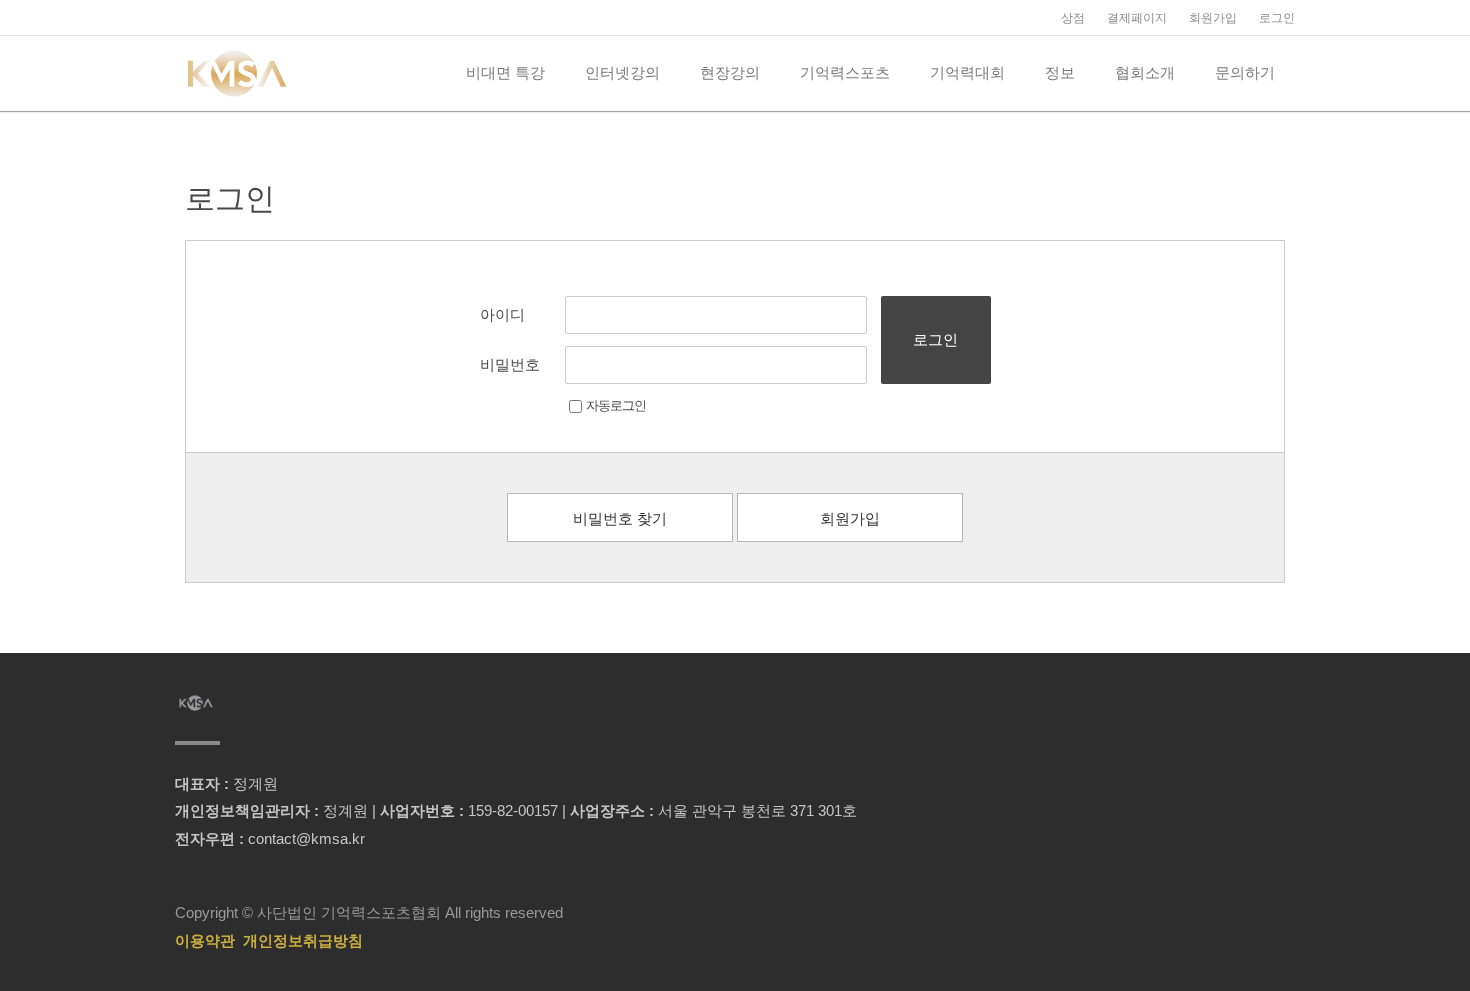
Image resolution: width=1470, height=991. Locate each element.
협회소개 (1145, 72)
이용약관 (205, 940)
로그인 (1277, 18)
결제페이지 (1137, 18)
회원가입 (1213, 18)
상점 (1073, 18)
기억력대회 (967, 72)
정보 (1060, 72)
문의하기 (1245, 72)
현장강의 (730, 72)
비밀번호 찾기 (620, 518)
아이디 (502, 314)
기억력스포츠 (845, 72)
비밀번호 (510, 364)
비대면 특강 (505, 72)
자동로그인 (616, 405)
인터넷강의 (622, 72)
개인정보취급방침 (303, 940)
